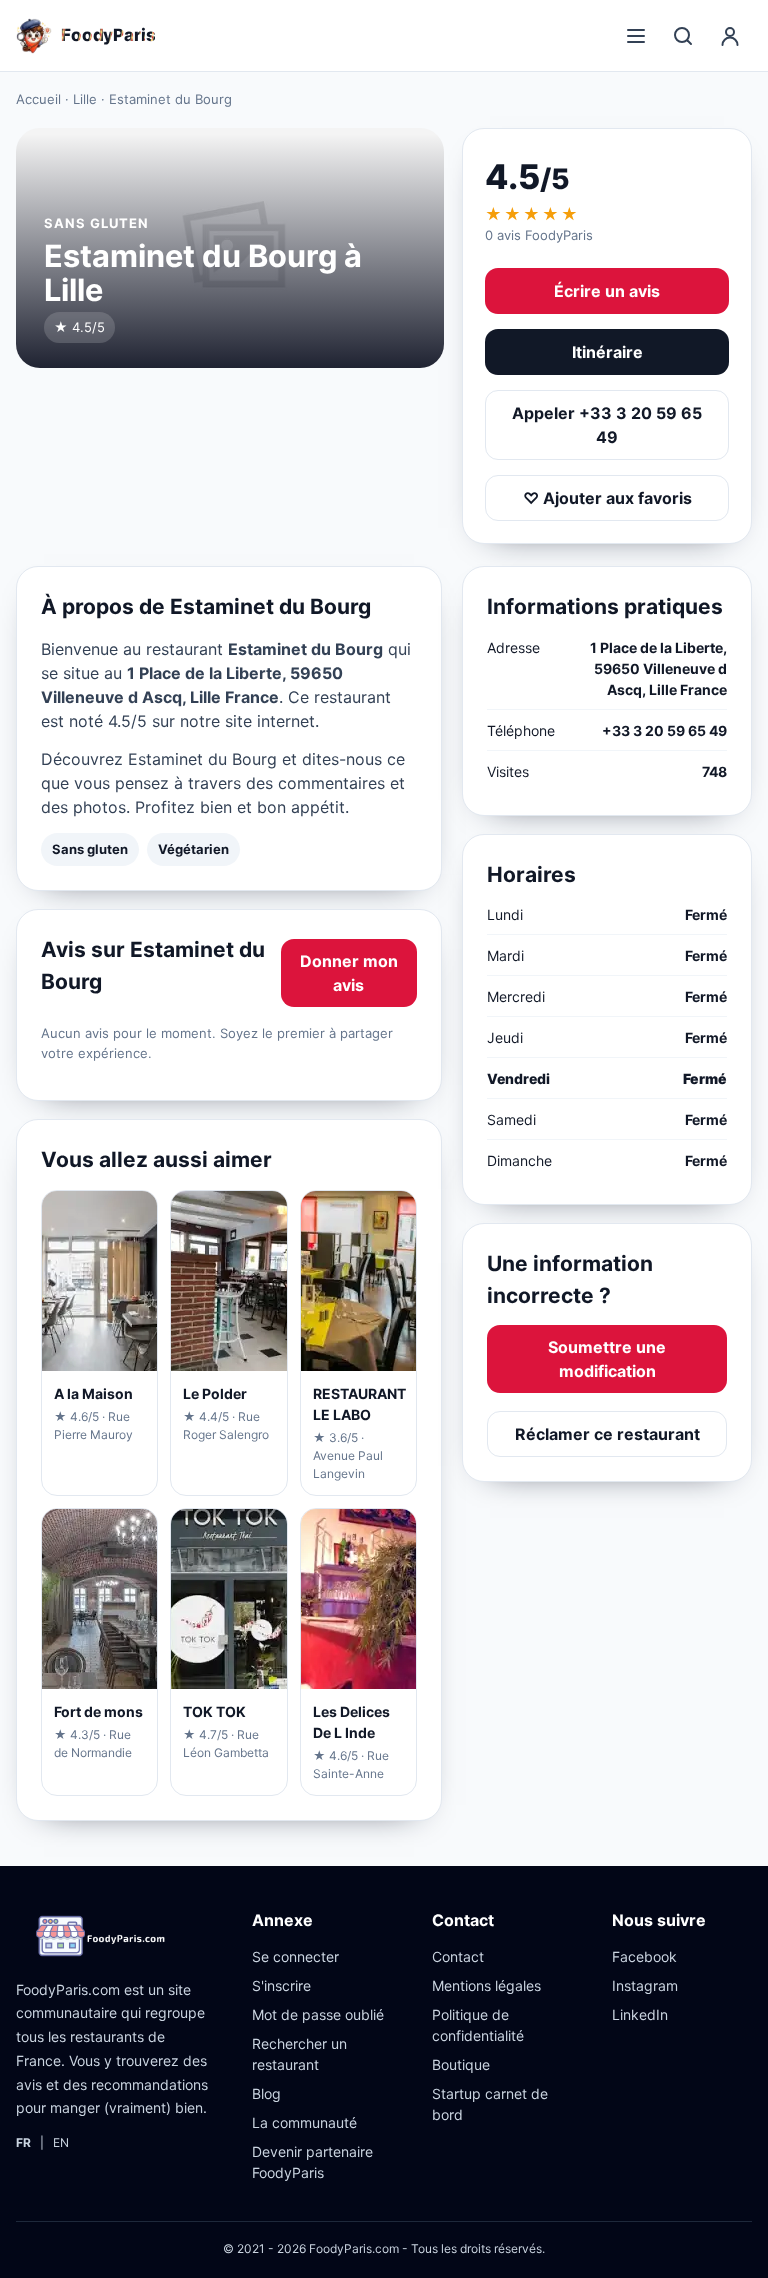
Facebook (644, 1956)
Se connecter (295, 1956)
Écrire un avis (607, 291)
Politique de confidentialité (478, 2025)
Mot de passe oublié (318, 2014)
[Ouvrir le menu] (636, 36)
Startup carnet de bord (490, 2104)
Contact (458, 1956)
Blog (266, 2093)
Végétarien (193, 849)
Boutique (461, 2064)
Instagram (645, 1985)
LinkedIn (640, 2014)
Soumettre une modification (607, 1359)
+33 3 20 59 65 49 (664, 730)
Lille (85, 99)
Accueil (38, 99)
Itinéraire (607, 352)
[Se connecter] (730, 36)
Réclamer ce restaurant (607, 1434)
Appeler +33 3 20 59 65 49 (607, 425)
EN (61, 2142)
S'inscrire (281, 1985)
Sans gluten (90, 849)
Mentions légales (486, 1985)
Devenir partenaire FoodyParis (312, 2162)
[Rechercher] (683, 36)
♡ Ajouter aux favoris (607, 498)
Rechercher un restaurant (299, 2054)
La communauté (304, 2122)
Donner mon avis (349, 973)
